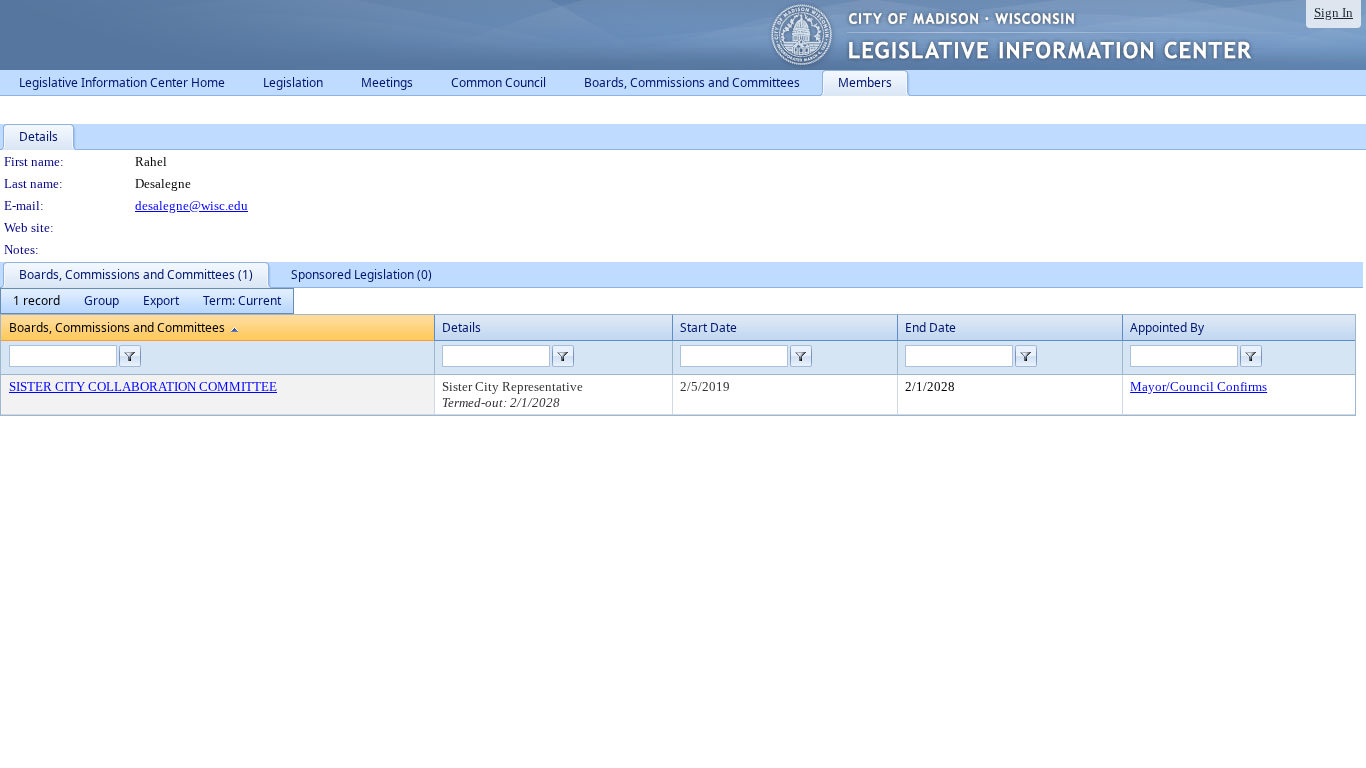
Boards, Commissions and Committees (117, 327)
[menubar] (147, 301)
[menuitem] (36, 301)
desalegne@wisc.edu (191, 205)
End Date (930, 327)
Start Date (708, 327)
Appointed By (1167, 327)
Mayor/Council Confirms (1198, 386)
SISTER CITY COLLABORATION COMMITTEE (143, 386)
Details (461, 327)
